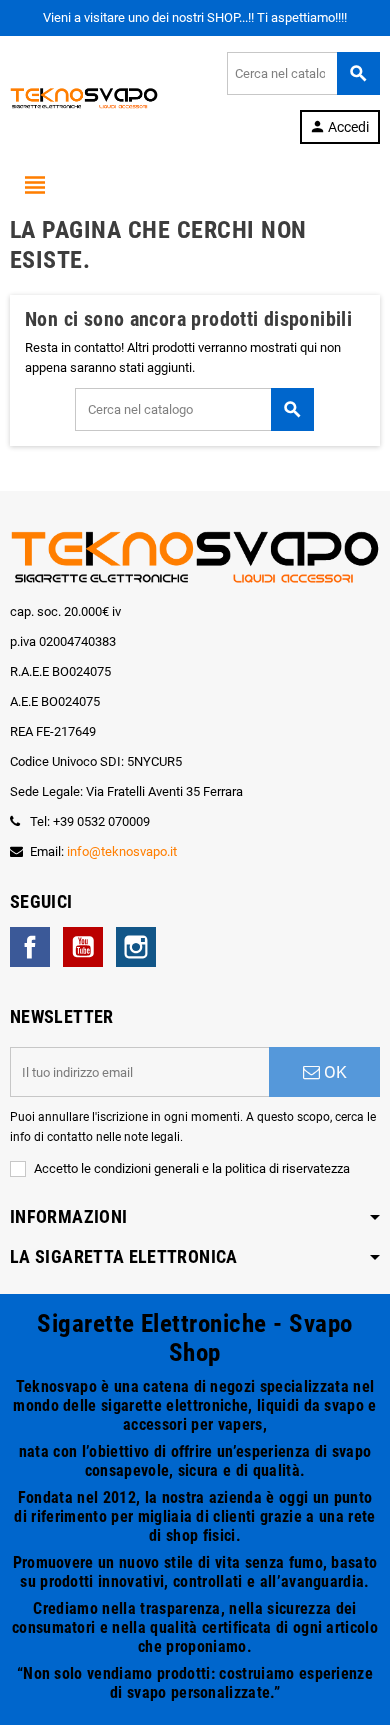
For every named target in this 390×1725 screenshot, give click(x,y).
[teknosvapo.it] (84, 96)
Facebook (30, 947)
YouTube (83, 947)
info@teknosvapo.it (122, 851)
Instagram (136, 947)
